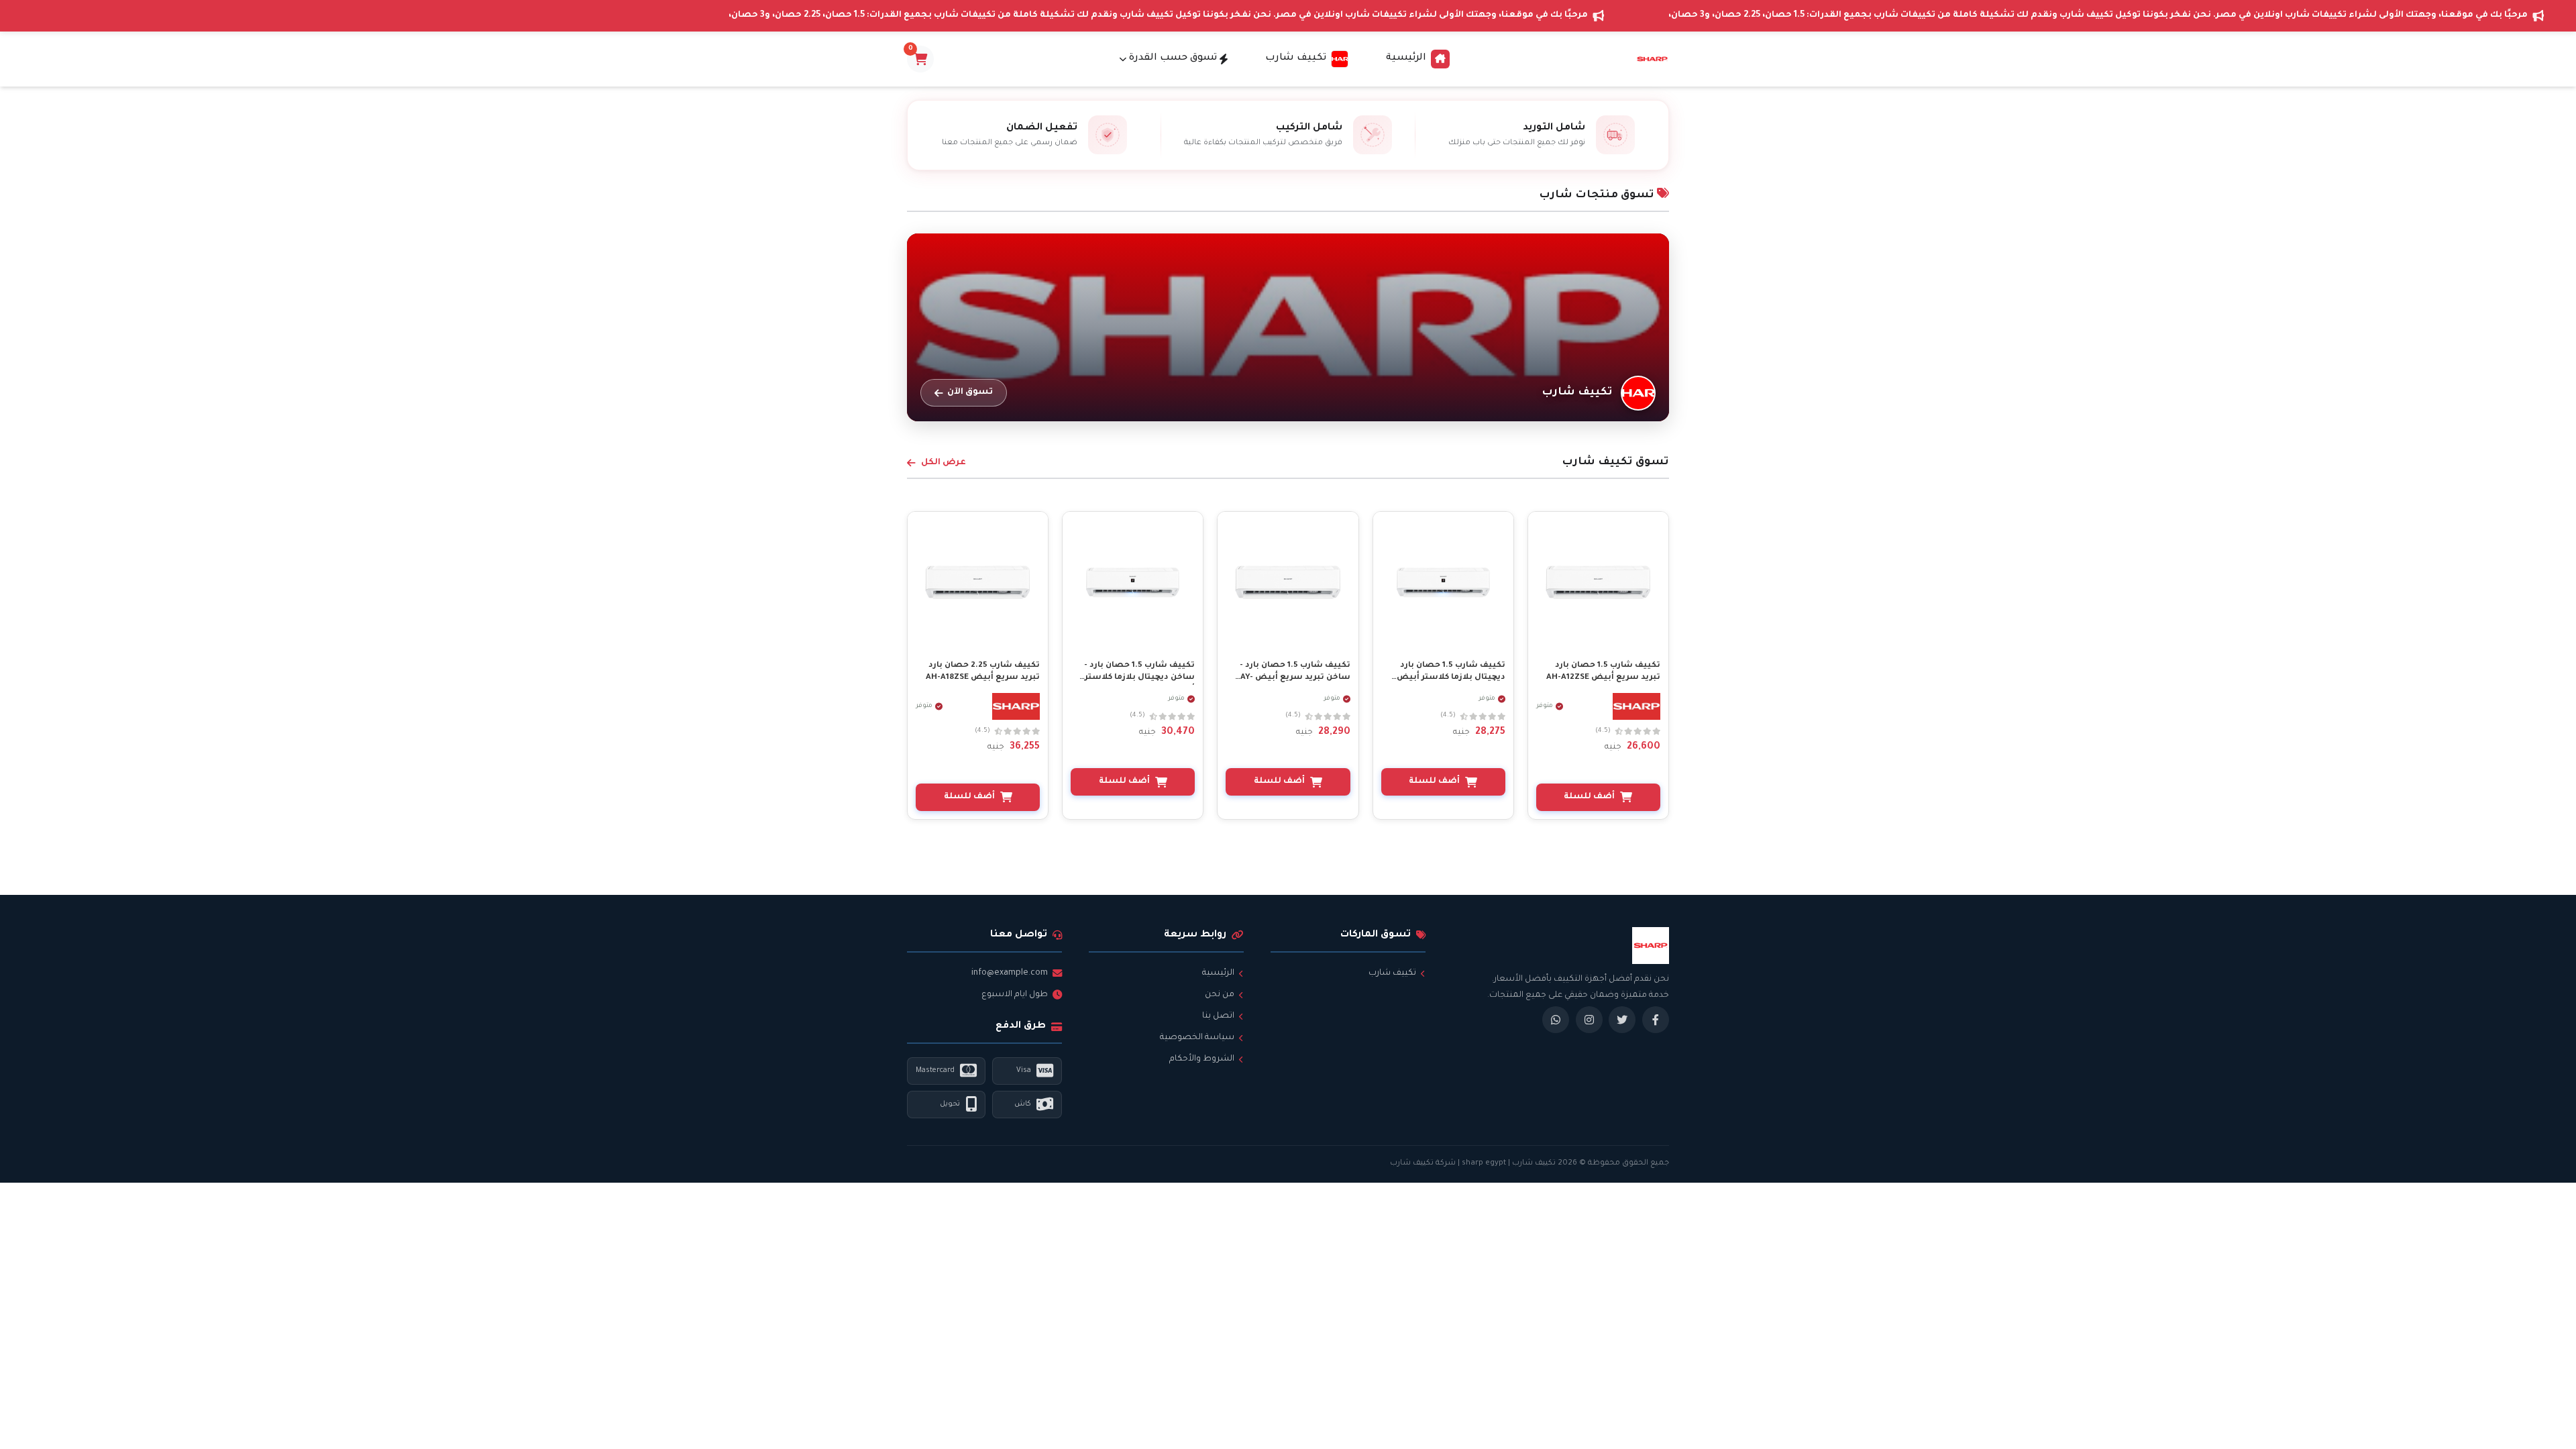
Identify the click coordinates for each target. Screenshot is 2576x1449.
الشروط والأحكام (1202, 1059)
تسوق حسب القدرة (1173, 58)
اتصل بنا (1218, 1016)
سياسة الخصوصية (1197, 1038)
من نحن (1220, 995)
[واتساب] (1556, 1020)
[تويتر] (1622, 1020)
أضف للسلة (1589, 797)
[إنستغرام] (1589, 1020)
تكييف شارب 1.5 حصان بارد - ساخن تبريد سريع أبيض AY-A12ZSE (1295, 678)
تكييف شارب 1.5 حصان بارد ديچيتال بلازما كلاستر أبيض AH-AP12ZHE (1451, 678)
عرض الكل (944, 463)
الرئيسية (1406, 58)
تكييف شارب (1392, 973)
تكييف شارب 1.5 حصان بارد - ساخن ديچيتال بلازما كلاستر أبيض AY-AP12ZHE (1139, 678)
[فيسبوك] (1656, 1020)
